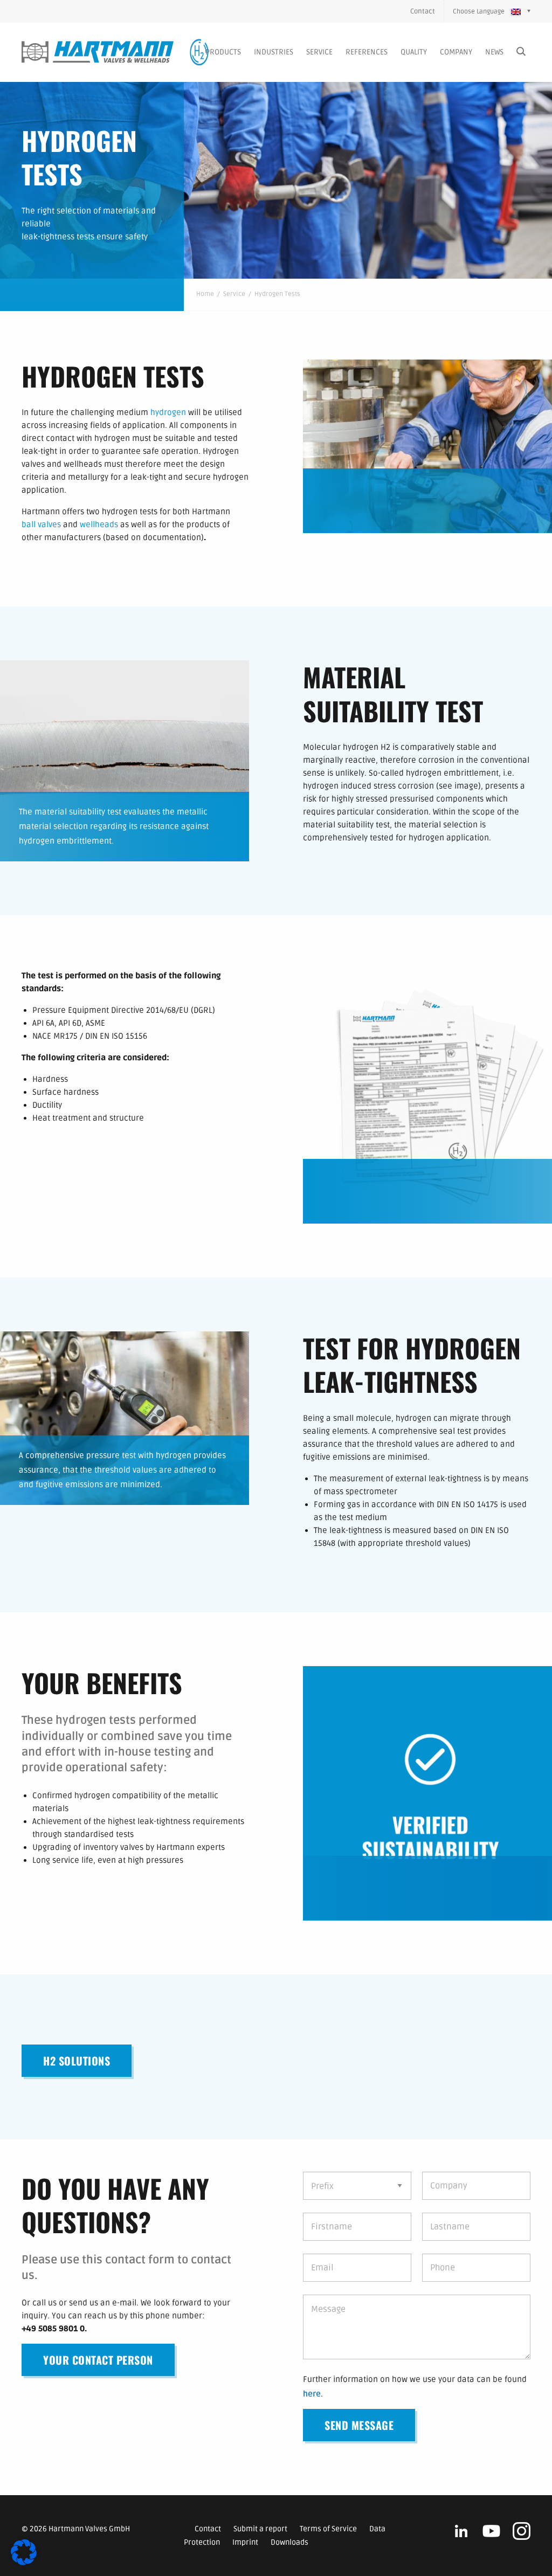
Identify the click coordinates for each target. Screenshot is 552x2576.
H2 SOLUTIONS (77, 2061)
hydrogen (168, 412)
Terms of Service (328, 2529)
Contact (423, 11)
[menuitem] (427, 11)
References (367, 52)
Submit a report (260, 2529)
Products (223, 52)
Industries (274, 52)
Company (456, 52)
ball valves (41, 524)
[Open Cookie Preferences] (24, 2563)
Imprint (245, 2542)
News (494, 52)
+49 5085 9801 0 (53, 2329)
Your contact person (98, 2360)
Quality (414, 52)
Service (319, 52)
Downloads (289, 2542)
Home (205, 294)
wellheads (99, 524)
